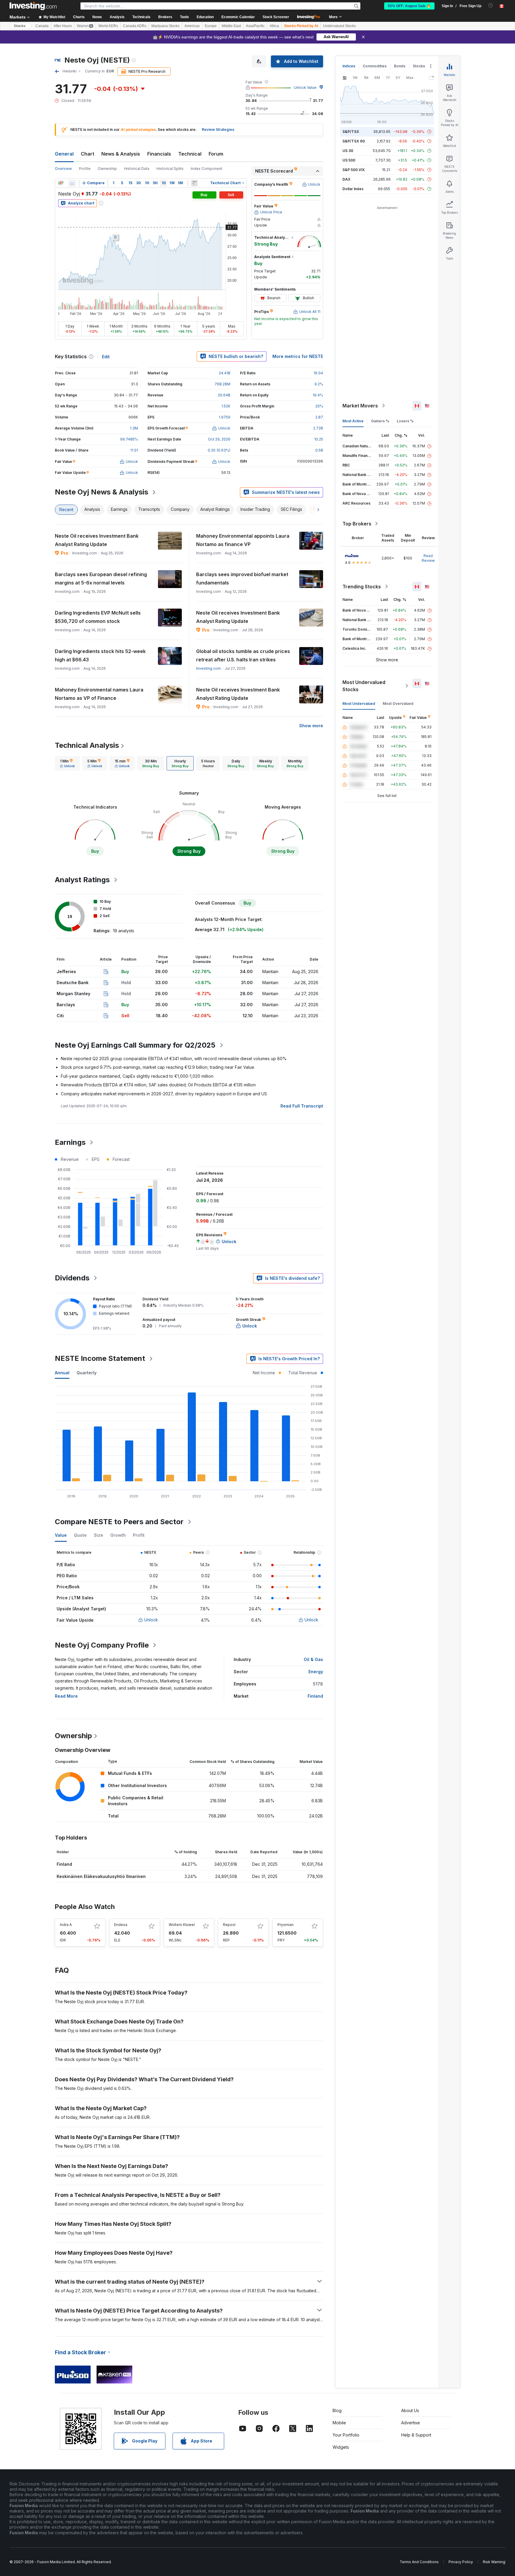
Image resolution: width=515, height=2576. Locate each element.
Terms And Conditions (419, 2562)
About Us (410, 2410)
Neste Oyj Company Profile (102, 1645)
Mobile (339, 2423)
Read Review (428, 558)
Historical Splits (170, 169)
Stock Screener (276, 17)
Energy (316, 1672)
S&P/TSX (351, 132)
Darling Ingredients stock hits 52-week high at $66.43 (100, 655)
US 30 (348, 151)
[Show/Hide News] (194, 183)
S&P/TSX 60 (354, 141)
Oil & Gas (313, 1659)
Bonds (400, 66)
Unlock (151, 1620)
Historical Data (137, 169)
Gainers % (380, 421)
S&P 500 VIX (354, 170)
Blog (337, 2410)
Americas (192, 26)
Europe (211, 26)
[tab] (67, 763)
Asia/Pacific (255, 26)
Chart (87, 154)
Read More (66, 1696)
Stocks (20, 26)
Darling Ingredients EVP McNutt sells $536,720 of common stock (98, 617)
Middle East (231, 26)
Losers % (405, 421)
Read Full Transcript (302, 1106)
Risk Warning (494, 2562)
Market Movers (360, 406)
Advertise (411, 2423)
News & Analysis (121, 154)
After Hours (63, 26)
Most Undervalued (359, 704)
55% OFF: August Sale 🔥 (409, 6)
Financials (159, 154)
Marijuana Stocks (165, 26)
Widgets (341, 2447)
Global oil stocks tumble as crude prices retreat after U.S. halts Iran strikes (243, 655)
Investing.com (208, 668)
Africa (274, 26)
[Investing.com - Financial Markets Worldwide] (33, 6)
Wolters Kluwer (182, 1925)
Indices (349, 66)
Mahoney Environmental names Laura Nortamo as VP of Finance (99, 694)
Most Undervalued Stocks (364, 686)
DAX (346, 179)
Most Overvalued (398, 704)
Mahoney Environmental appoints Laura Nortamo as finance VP (243, 540)
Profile (85, 169)
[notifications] (491, 6)
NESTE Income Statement (100, 1358)
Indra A (66, 1925)
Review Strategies (218, 130)
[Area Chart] (72, 183)
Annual (62, 1373)
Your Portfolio (346, 2435)
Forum (216, 154)
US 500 (349, 160)
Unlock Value (305, 87)
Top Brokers (357, 524)
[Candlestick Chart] (61, 183)
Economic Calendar (238, 17)
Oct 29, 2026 (219, 439)
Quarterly (87, 1373)
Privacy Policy (461, 2562)
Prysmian (286, 1925)
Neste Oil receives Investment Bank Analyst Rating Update (97, 540)
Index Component (207, 169)
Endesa (121, 1925)
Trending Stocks (362, 587)
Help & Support (416, 2435)
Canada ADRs (135, 26)
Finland (315, 1696)
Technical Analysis (87, 745)
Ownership (107, 169)
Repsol (229, 1925)
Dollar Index (353, 189)
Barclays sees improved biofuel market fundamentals (242, 579)
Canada (42, 26)
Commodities (375, 66)
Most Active (353, 421)
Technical (190, 154)
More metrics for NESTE (298, 356)
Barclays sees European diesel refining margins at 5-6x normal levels (101, 579)
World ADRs (108, 26)
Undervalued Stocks (339, 26)
